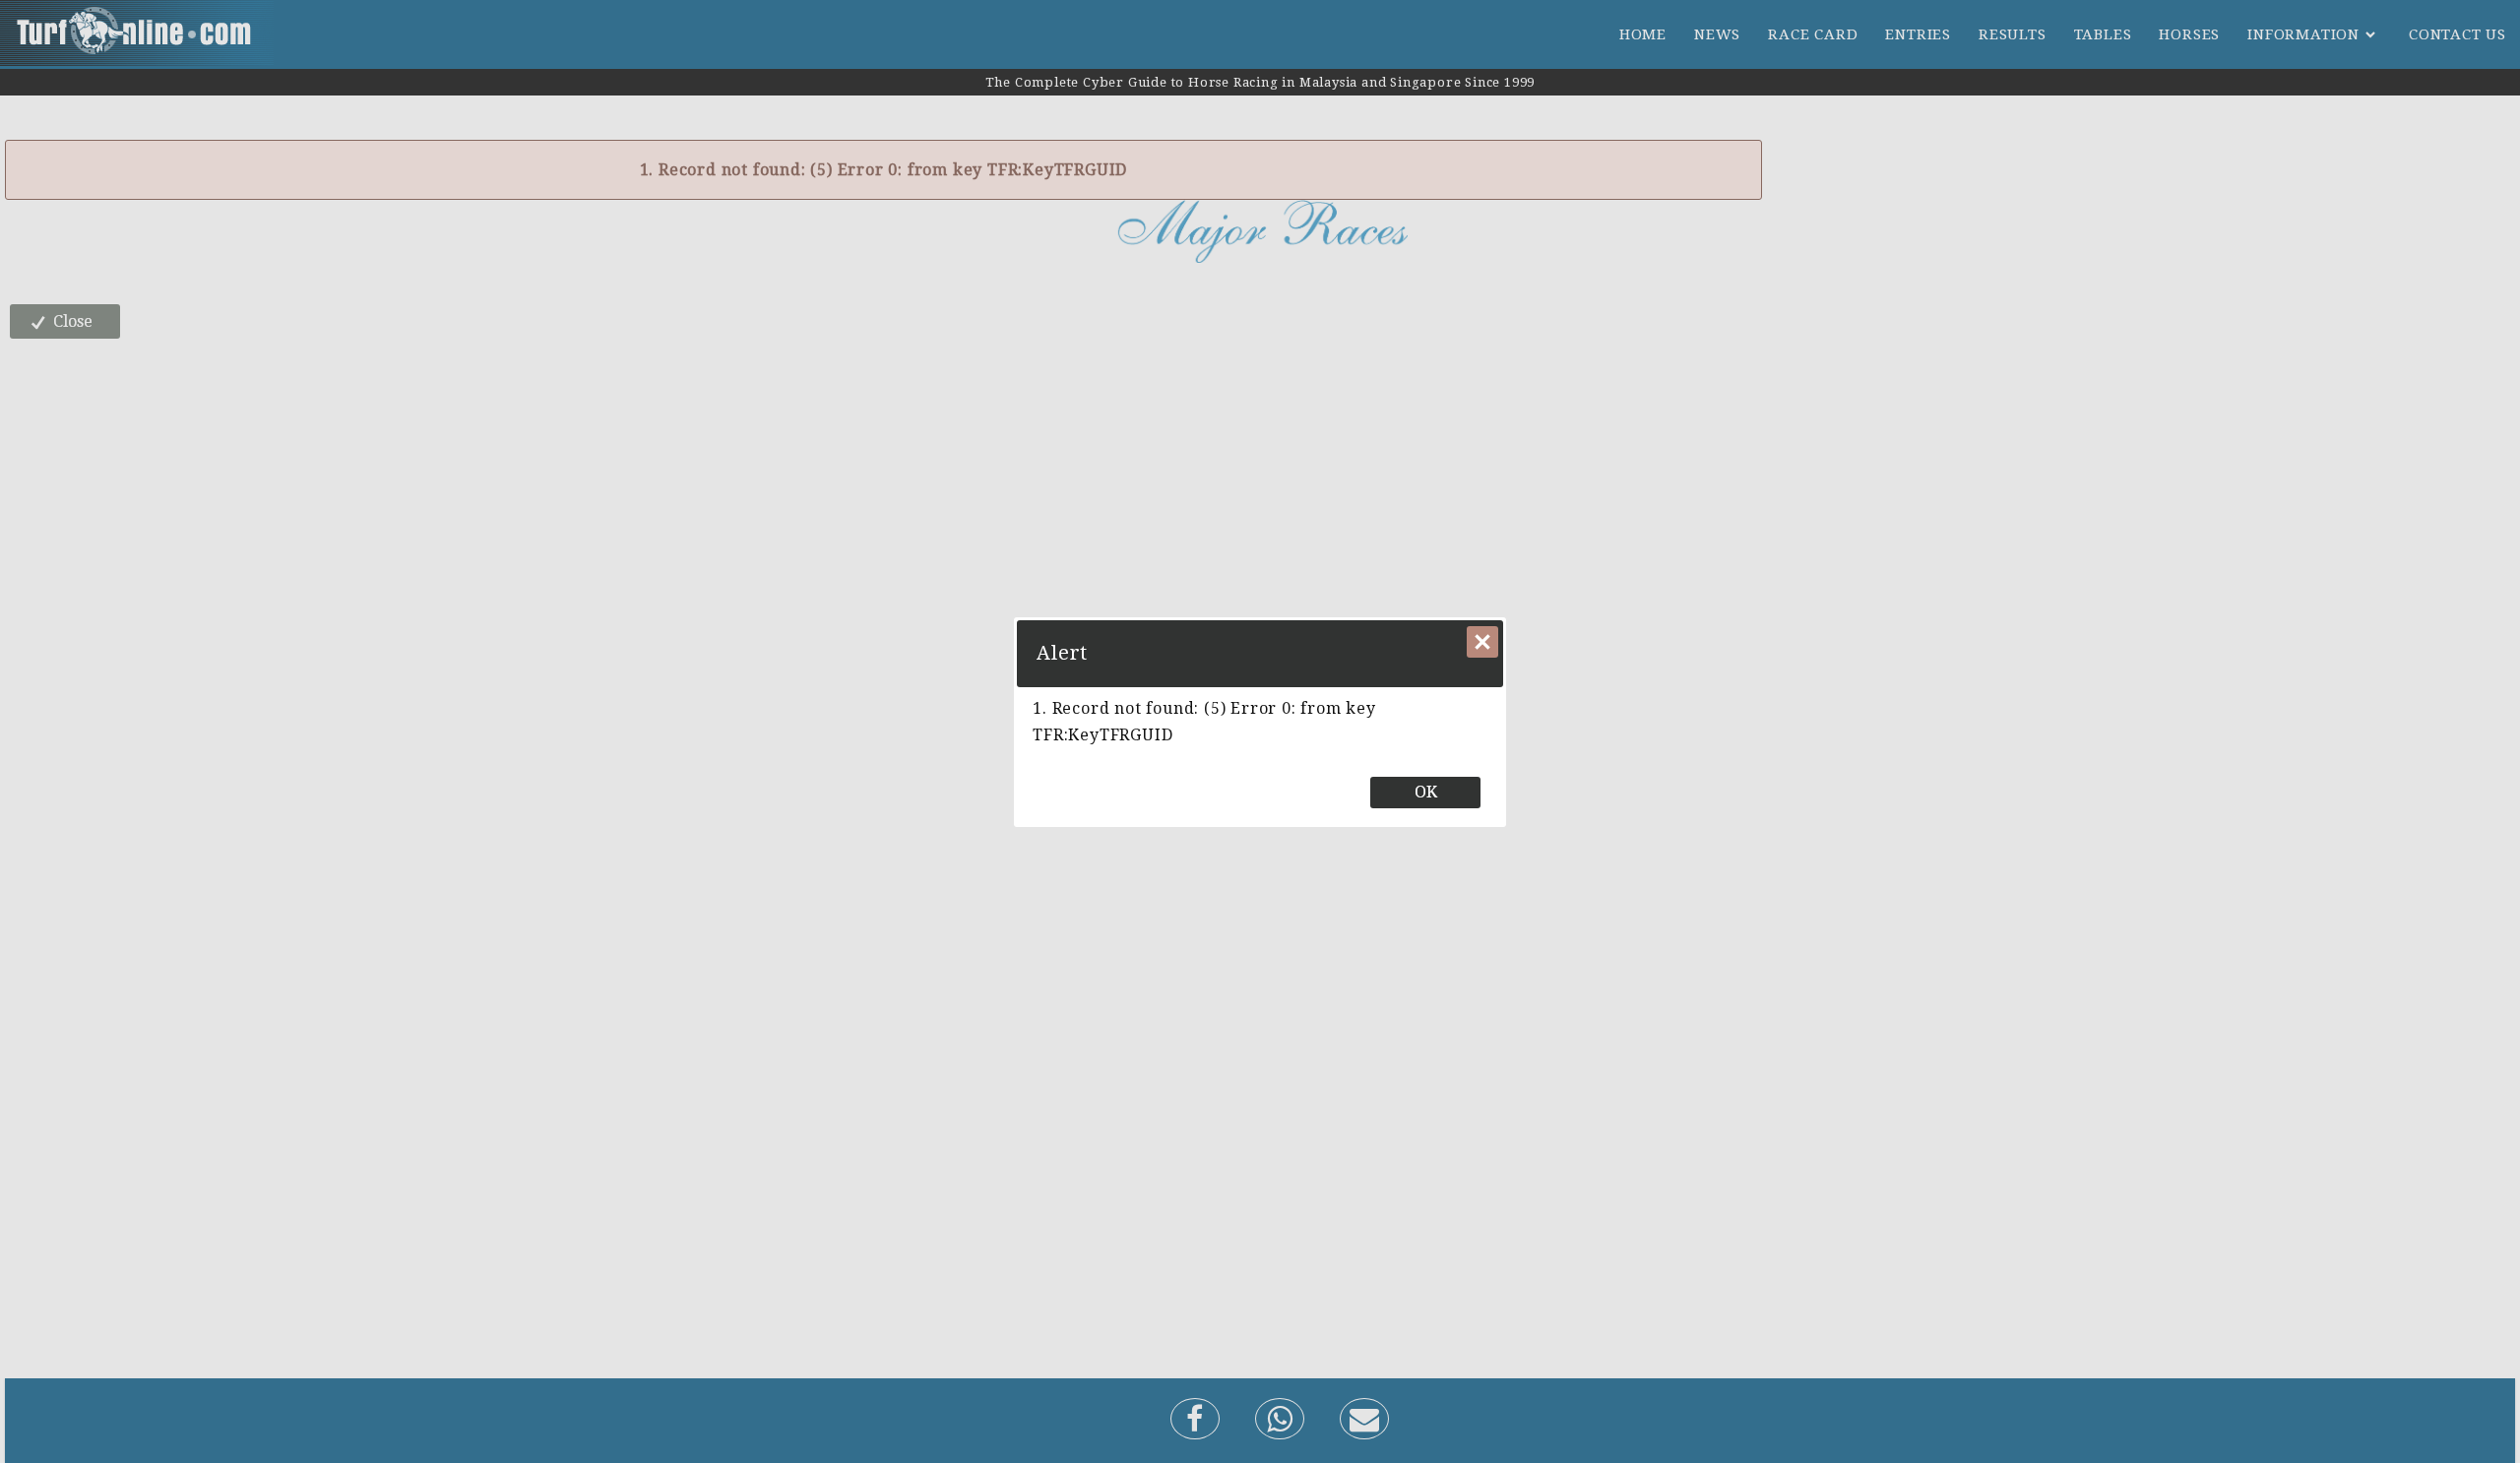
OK (1426, 792)
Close (1482, 642)
